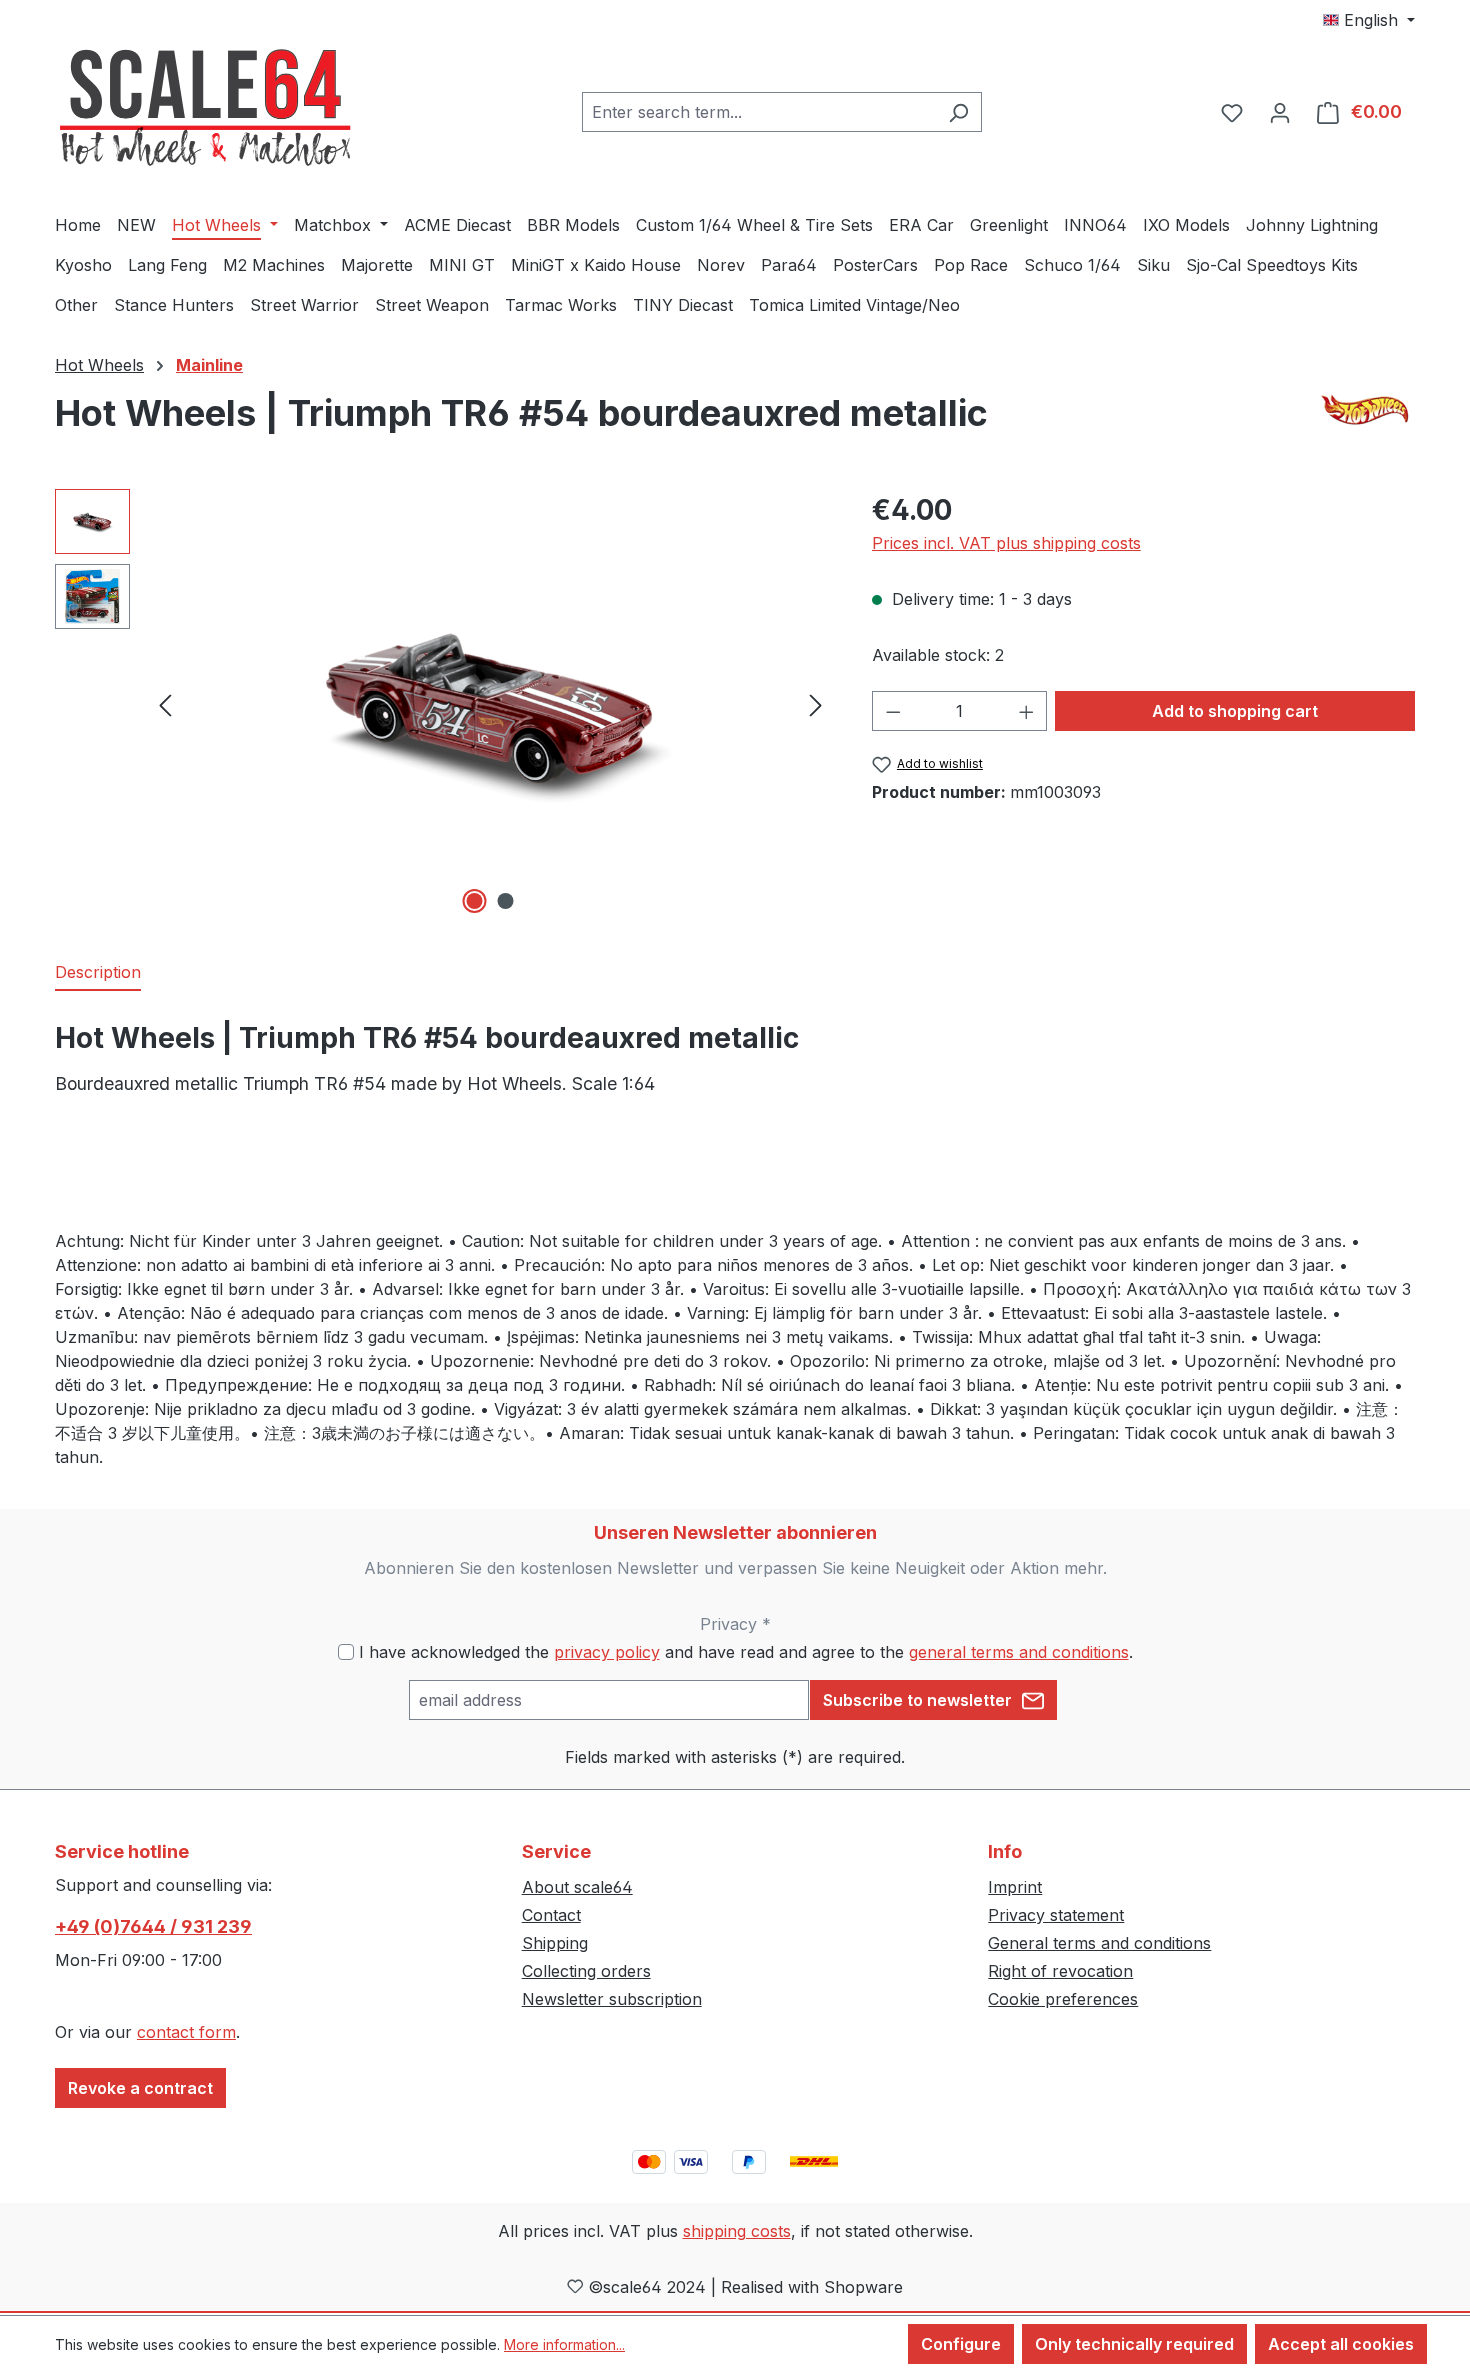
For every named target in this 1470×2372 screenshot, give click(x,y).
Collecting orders (586, 1971)
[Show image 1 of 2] (475, 901)
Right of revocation (1060, 1971)
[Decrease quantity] (893, 711)
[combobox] (759, 112)
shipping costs (737, 2231)
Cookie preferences (1063, 1999)
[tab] (98, 973)
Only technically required (1134, 2344)
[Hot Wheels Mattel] (1367, 409)
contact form (186, 2032)
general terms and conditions (1019, 1652)
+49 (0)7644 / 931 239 (153, 1926)
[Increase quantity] (1027, 711)
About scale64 (577, 1887)
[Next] (816, 703)
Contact (551, 1915)
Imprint (1015, 1887)
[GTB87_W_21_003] (491, 703)
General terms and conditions (1099, 1943)
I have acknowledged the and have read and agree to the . (746, 1652)
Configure (961, 2344)
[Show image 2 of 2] (506, 901)
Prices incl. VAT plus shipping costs (1006, 543)
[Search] (958, 112)
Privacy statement (1056, 1915)
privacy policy (607, 1652)
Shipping (555, 1943)
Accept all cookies (1341, 2344)
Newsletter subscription (612, 1999)
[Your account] (1280, 112)
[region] (443, 704)
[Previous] (165, 703)
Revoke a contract (140, 2088)
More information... (564, 2344)
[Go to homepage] (205, 108)
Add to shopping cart (1235, 711)
